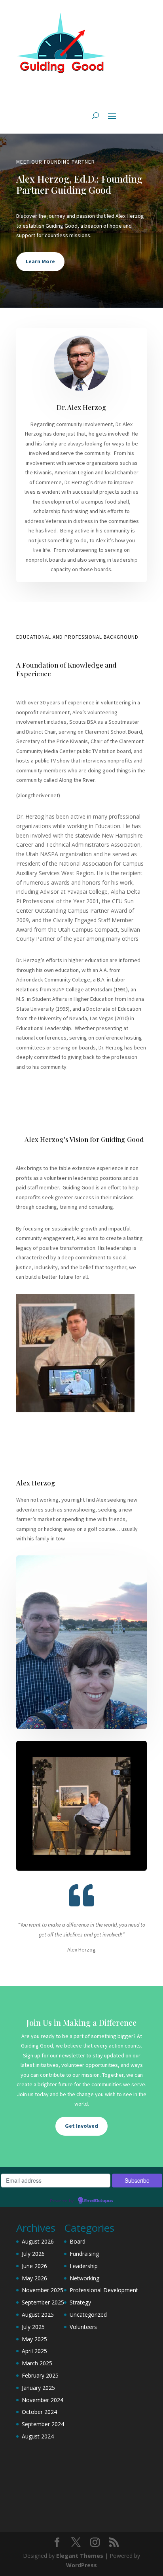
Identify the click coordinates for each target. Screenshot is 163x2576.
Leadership (84, 2266)
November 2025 (43, 2290)
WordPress (81, 2565)
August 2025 (38, 2315)
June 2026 (34, 2266)
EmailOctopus (99, 2201)
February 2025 (40, 2375)
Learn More (40, 261)
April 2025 (34, 2351)
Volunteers (83, 2327)
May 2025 (34, 2339)
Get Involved (81, 2126)
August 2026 (38, 2241)
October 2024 (39, 2412)
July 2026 (33, 2254)
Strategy (80, 2302)
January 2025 (38, 2388)
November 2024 (43, 2400)
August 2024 (38, 2436)
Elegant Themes (80, 2556)
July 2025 (33, 2327)
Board (78, 2241)
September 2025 (43, 2302)
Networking (84, 2278)
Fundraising (84, 2254)
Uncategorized (88, 2315)
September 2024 (43, 2424)
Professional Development (104, 2290)
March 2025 (37, 2363)
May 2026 (34, 2278)
